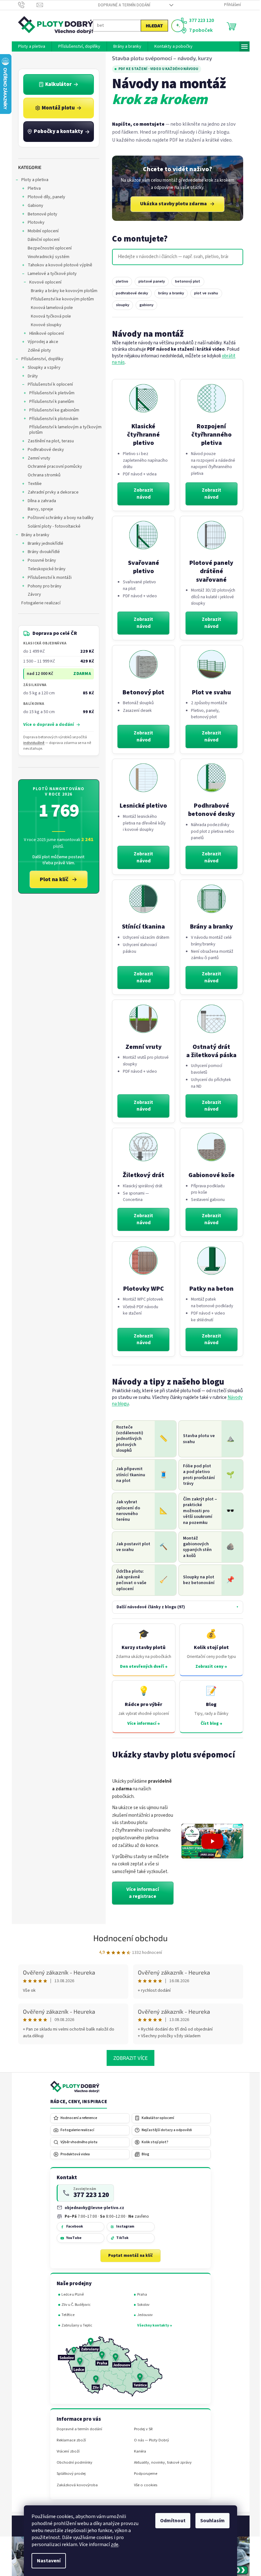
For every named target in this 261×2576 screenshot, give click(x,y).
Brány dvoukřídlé (41, 552)
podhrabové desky (129, 293)
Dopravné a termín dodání (122, 5)
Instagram (123, 2226)
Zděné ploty (37, 350)
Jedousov (142, 2315)
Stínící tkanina (141, 927)
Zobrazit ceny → (209, 1667)
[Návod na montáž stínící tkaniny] (141, 899)
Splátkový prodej (69, 2474)
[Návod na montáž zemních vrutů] (141, 1019)
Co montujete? (137, 239)
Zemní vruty (36, 458)
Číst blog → (209, 1723)
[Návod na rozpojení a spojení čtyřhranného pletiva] (209, 398)
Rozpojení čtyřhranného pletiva (209, 435)
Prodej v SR (141, 2429)
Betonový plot (141, 692)
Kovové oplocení (43, 282)
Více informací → (141, 1723)
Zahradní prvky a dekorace (51, 492)
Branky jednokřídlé (43, 544)
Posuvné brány (39, 560)
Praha (140, 2295)
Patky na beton (209, 1289)
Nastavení (46, 2561)
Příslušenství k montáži (47, 578)
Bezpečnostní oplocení (47, 248)
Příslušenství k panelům (49, 402)
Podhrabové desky (43, 450)
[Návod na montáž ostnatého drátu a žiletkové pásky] (209, 1019)
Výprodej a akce (40, 342)
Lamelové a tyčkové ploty (50, 274)
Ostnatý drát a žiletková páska (209, 1051)
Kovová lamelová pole (49, 308)
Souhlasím (210, 2521)
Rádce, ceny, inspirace (76, 2102)
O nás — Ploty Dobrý (149, 2440)
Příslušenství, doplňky (40, 359)
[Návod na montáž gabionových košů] (209, 1147)
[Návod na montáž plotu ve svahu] (209, 664)
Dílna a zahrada (39, 501)
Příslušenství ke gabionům (52, 410)
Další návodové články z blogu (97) (148, 1607)
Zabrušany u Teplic (75, 2325)
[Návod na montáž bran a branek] (209, 899)
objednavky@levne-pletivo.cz (92, 2208)
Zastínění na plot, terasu (48, 441)
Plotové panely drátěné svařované (209, 571)
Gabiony (33, 206)
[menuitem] (29, 46)
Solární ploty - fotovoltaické (52, 526)
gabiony (144, 305)
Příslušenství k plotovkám (51, 419)
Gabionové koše (209, 1175)
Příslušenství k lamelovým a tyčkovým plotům (63, 430)
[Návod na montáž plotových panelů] (209, 535)
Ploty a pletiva (32, 180)
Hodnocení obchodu (128, 1938)
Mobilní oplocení (41, 231)
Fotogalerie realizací (38, 603)
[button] (210, 1841)
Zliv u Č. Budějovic (74, 2305)
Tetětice (66, 2315)
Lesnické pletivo (141, 806)
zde (112, 2544)
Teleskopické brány (44, 569)
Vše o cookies (143, 2485)
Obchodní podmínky (72, 2463)
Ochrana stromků (42, 475)
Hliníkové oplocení (44, 333)
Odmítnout (171, 2521)
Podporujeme (143, 2474)
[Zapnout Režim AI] (175, 26)
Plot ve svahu (209, 692)
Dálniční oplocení (41, 240)
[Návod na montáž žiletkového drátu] (141, 1147)
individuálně (32, 743)
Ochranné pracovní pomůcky (52, 467)
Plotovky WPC (141, 1289)
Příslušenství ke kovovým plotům (60, 299)
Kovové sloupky (44, 325)
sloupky (120, 305)
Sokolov (141, 2305)
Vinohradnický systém (46, 257)
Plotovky (34, 222)
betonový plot (185, 281)
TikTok (120, 2238)
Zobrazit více (128, 2058)
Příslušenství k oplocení (48, 384)
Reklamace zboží (69, 2440)
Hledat (152, 26)
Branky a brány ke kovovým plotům (62, 291)
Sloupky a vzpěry (42, 368)
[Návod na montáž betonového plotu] (141, 664)
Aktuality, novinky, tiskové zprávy (160, 2463)
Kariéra (138, 2451)
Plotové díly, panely (44, 197)
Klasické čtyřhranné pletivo (141, 435)
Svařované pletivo (141, 567)
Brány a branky (33, 535)
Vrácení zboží (66, 2451)
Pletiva (32, 188)
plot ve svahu (204, 293)
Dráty (30, 376)
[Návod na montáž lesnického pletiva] (141, 778)
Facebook (72, 2226)
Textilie (32, 484)
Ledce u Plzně (70, 2295)
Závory (32, 594)
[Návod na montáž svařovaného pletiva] (141, 535)
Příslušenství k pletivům (49, 393)
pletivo (120, 281)
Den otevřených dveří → (141, 1667)
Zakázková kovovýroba (75, 2485)
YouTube (71, 2238)
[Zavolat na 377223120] (25, 5)
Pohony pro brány (42, 586)
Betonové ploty (40, 214)
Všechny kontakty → (152, 2325)
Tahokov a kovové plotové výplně (57, 265)
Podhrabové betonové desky (209, 810)
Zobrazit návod (141, 494)
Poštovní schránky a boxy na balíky (58, 518)
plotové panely (149, 281)
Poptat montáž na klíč (128, 2256)
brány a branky (169, 293)
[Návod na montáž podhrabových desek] (209, 778)
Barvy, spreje (38, 509)
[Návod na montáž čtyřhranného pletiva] (141, 398)
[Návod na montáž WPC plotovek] (141, 1261)
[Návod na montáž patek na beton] (209, 1261)
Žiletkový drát (141, 1175)
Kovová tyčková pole (48, 316)
